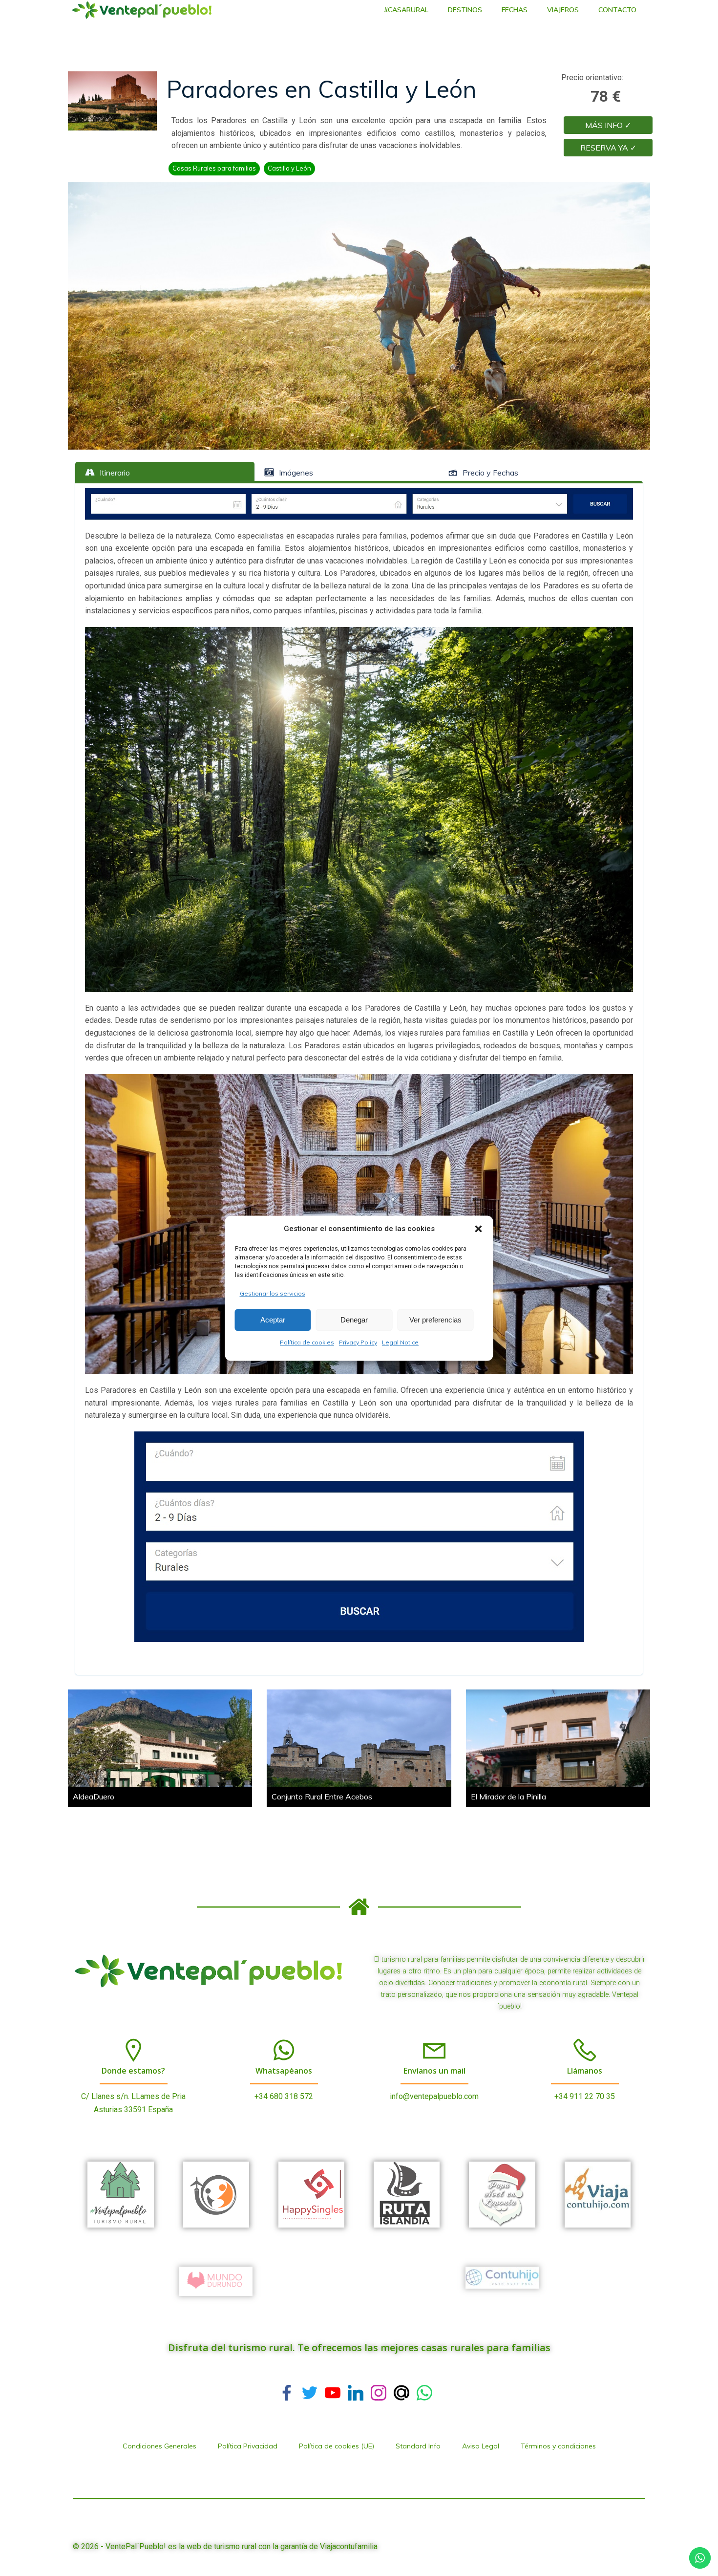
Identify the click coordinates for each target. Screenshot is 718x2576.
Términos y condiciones (558, 2446)
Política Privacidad (248, 2446)
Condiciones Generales (159, 2446)
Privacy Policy (358, 1343)
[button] (479, 1229)
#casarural (406, 10)
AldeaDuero (94, 1797)
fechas (515, 10)
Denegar (354, 1320)
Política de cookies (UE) (337, 2446)
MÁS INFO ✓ (608, 125)
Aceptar (273, 1320)
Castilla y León (289, 168)
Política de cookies (307, 1343)
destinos (465, 10)
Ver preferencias (435, 1320)
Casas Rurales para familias (214, 168)
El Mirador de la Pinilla (508, 1797)
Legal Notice (400, 1343)
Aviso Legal (481, 2446)
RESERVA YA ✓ (608, 148)
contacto (617, 10)
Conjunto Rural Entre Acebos (322, 1797)
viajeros (563, 10)
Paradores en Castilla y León (322, 89)
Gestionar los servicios (273, 1293)
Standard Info (418, 2446)
